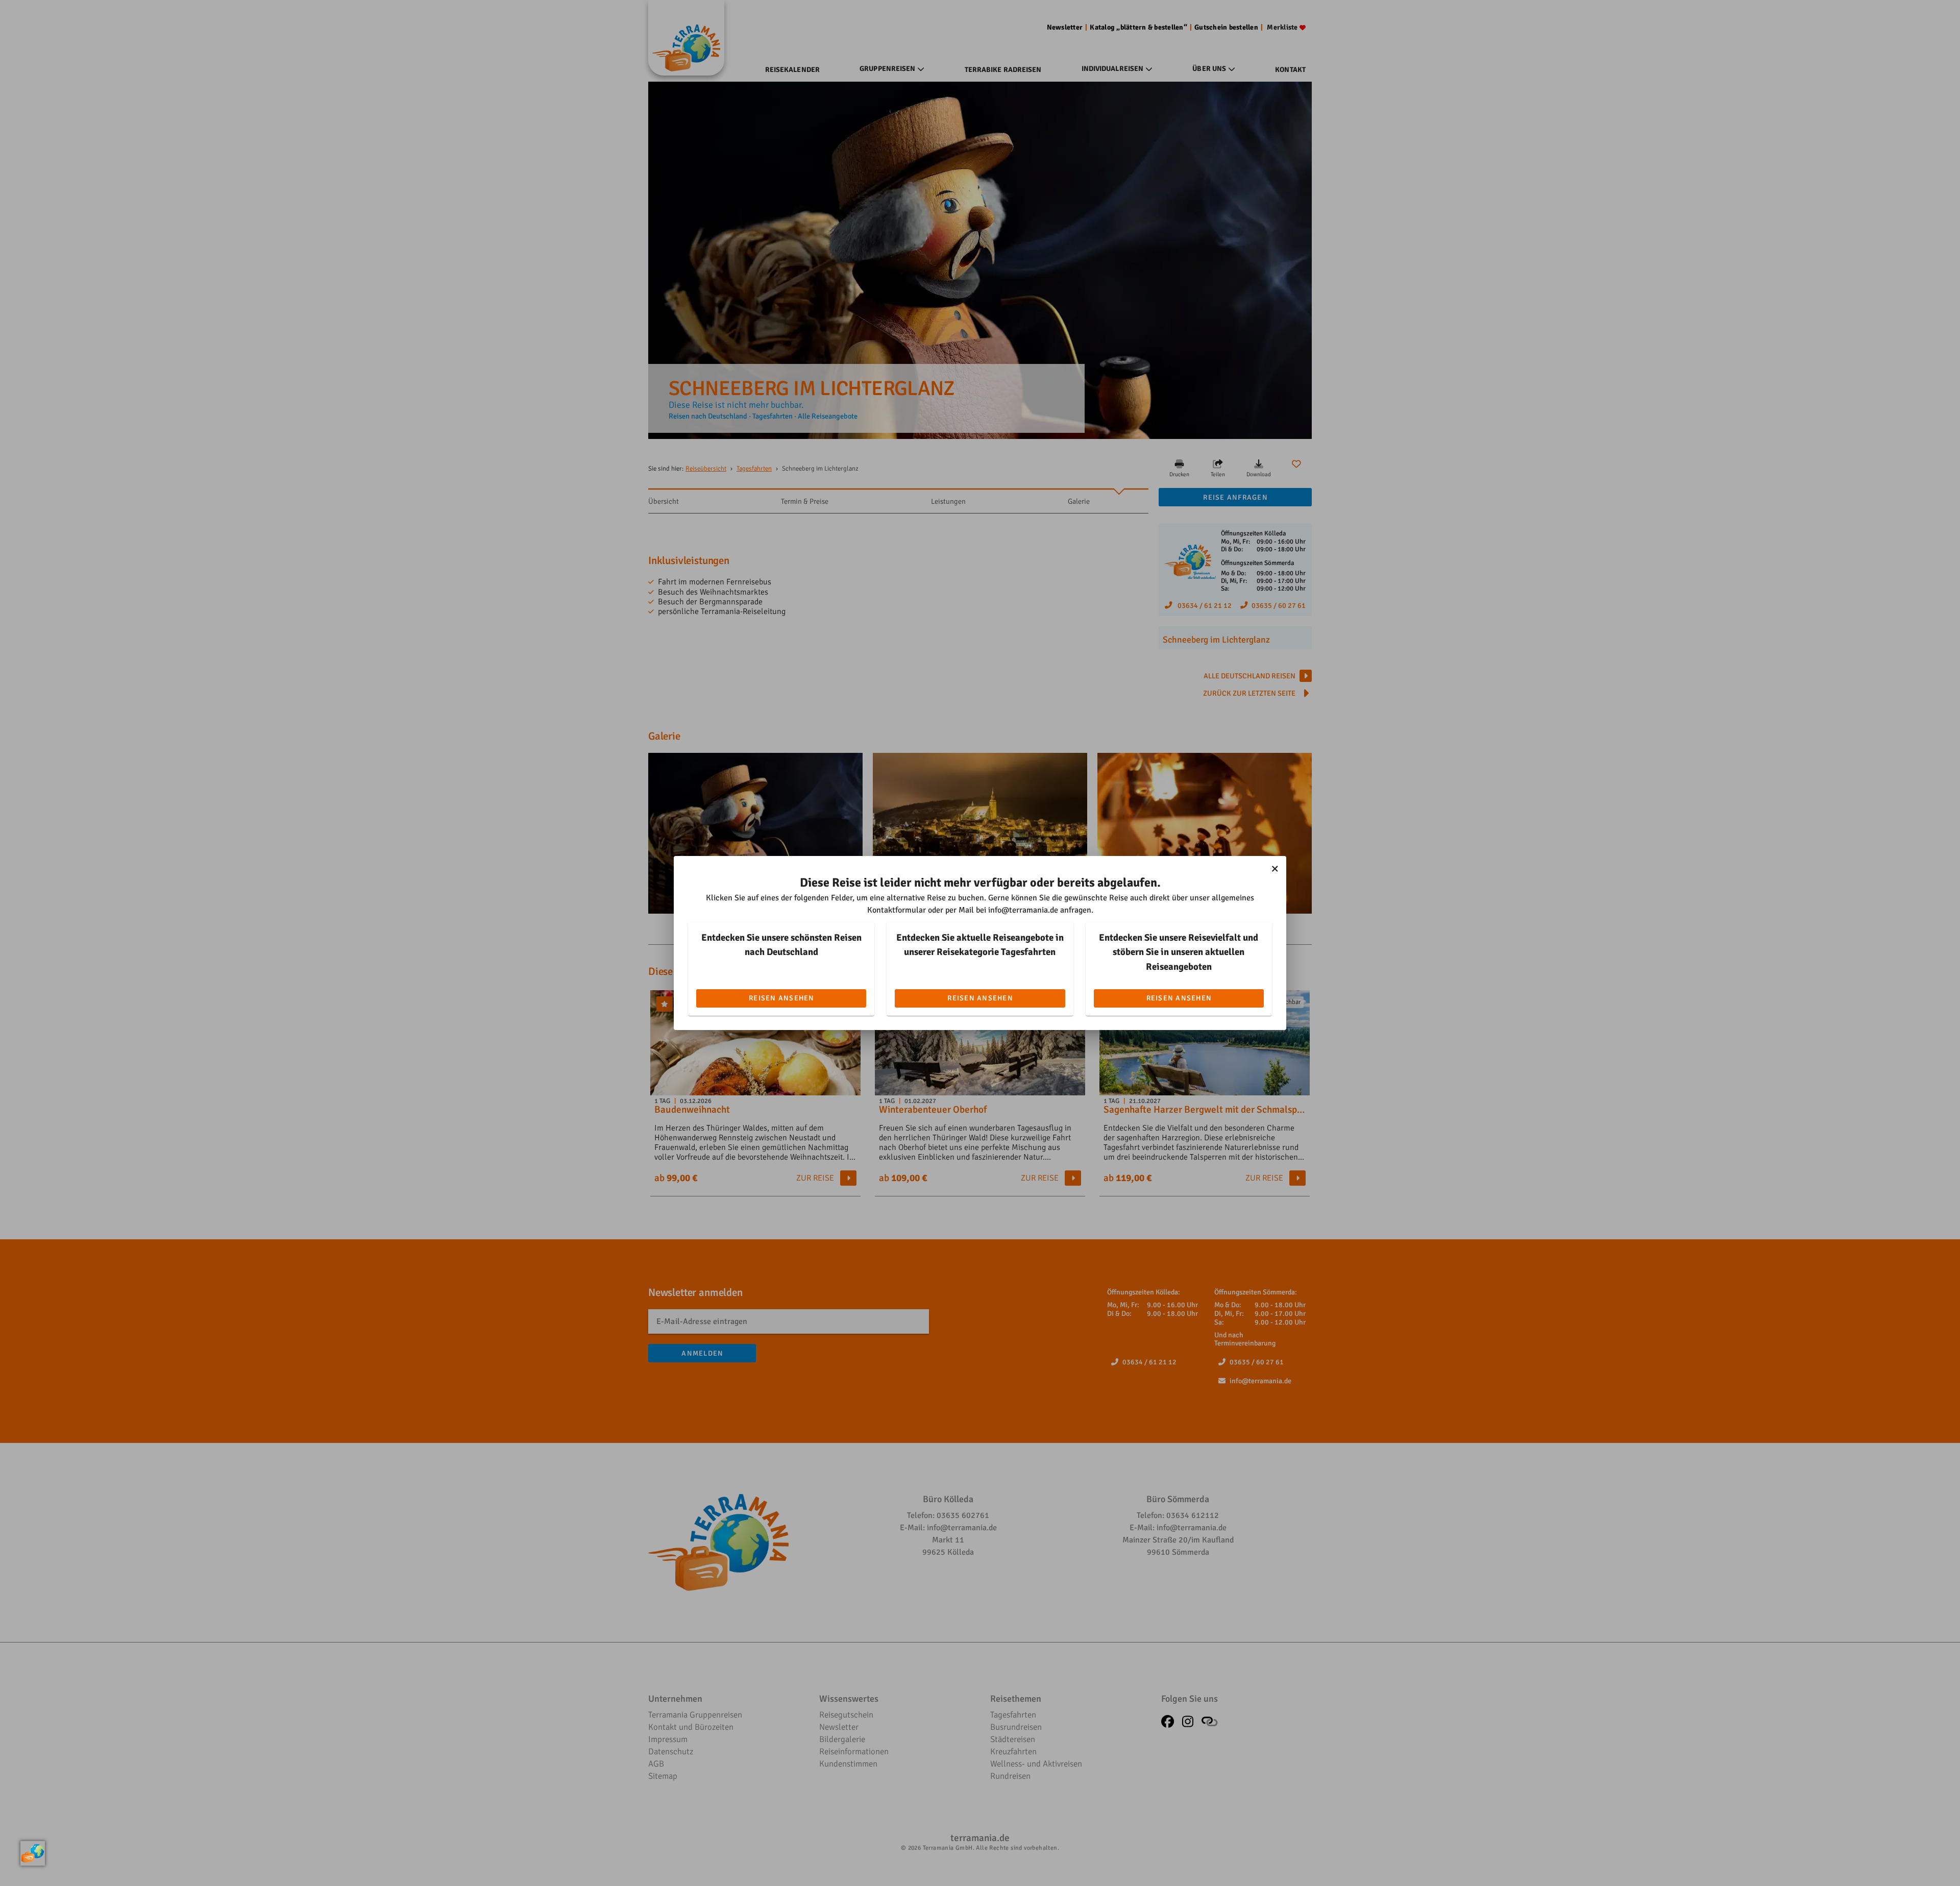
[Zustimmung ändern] (33, 1853)
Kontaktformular (897, 910)
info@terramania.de (1023, 910)
